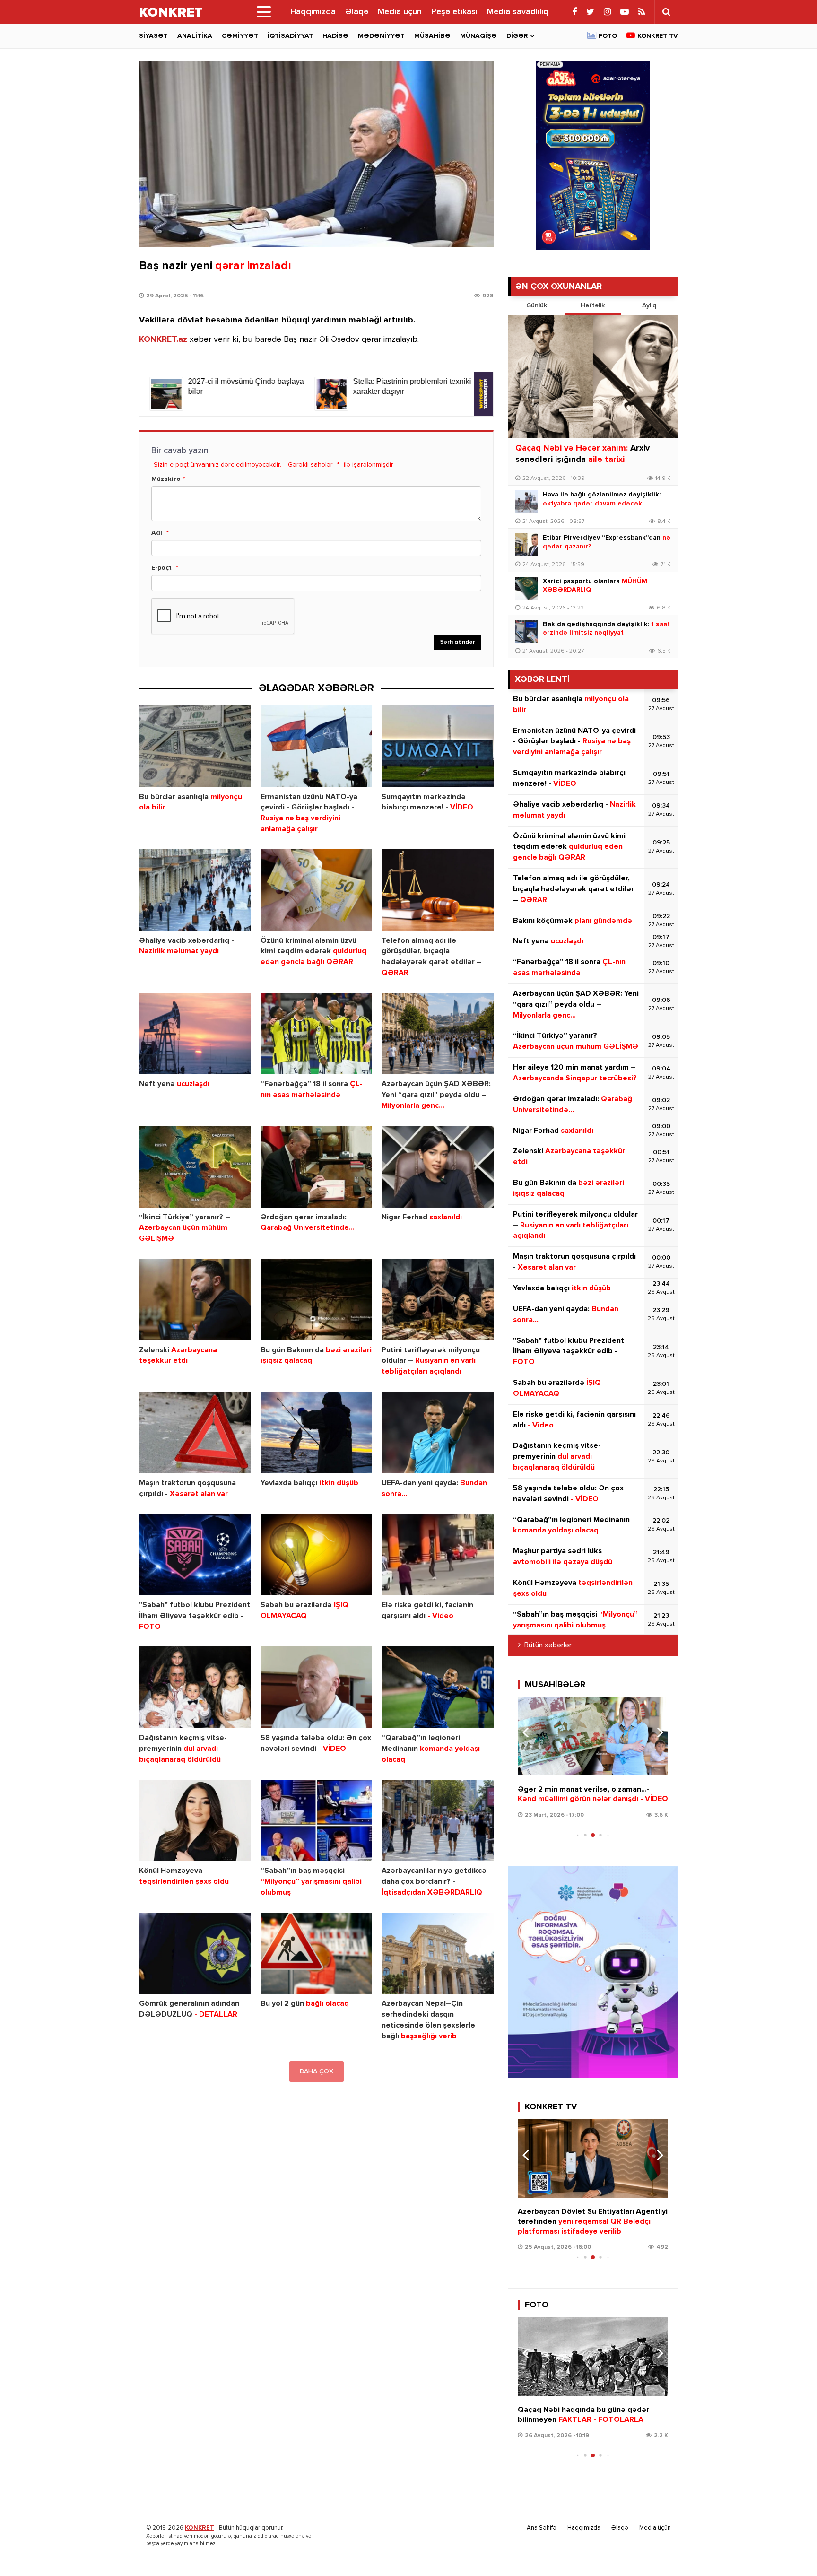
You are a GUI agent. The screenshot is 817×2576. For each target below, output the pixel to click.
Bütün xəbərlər (548, 1645)
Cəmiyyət (240, 36)
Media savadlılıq (518, 12)
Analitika (195, 36)
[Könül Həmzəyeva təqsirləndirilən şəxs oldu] (195, 1821)
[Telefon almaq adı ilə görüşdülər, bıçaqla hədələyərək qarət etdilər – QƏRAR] (438, 890)
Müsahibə (432, 36)
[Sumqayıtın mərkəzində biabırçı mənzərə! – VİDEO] (438, 746)
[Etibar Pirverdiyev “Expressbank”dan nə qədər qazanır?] (527, 545)
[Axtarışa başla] (666, 12)
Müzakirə (166, 479)
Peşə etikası (454, 12)
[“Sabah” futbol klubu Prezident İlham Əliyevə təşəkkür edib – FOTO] (195, 1554)
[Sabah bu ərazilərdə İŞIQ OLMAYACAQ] (317, 1554)
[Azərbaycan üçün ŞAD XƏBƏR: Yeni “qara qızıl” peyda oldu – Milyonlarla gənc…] (438, 1034)
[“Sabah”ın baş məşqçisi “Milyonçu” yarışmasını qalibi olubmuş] (317, 1821)
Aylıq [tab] (649, 305)
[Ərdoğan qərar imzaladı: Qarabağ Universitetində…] (317, 1167)
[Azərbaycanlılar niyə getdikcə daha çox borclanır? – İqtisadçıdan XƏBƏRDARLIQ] (438, 1821)
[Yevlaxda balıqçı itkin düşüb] (317, 1432)
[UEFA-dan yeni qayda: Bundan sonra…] (438, 1432)
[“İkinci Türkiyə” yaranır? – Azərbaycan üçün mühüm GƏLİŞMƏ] (195, 1167)
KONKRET (200, 2528)
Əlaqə (357, 12)
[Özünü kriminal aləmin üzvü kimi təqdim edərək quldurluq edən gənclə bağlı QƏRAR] (317, 890)
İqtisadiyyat (290, 36)
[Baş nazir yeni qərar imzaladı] (316, 154)
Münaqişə (478, 36)
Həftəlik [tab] (593, 305)
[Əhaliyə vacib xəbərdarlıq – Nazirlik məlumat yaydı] (195, 890)
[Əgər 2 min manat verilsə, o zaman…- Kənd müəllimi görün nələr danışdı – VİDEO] (593, 1736)
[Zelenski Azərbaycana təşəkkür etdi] (195, 1300)
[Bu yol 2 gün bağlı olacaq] (317, 1954)
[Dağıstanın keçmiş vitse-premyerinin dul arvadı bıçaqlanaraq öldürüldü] (195, 1687)
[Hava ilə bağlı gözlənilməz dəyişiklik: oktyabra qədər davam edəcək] (527, 502)
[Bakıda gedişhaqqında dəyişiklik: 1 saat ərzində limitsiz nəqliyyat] (527, 631)
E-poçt (161, 568)
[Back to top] (791, 2550)
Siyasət (153, 36)
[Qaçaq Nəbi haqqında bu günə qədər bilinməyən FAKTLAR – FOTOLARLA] (593, 2356)
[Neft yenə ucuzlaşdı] (195, 1034)
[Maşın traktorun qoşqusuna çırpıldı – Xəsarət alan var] (195, 1432)
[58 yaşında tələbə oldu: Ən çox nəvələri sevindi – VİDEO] (317, 1687)
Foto (608, 36)
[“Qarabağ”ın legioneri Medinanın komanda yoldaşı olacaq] (438, 1687)
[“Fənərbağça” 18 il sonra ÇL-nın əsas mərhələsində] (317, 1034)
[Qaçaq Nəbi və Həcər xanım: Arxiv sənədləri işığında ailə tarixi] (593, 377)
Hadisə (335, 36)
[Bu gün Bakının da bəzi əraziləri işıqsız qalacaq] (317, 1300)
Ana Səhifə (542, 2528)
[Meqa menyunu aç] (264, 12)
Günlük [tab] (537, 305)
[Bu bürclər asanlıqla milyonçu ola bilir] (195, 746)
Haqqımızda (313, 12)
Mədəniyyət (381, 36)
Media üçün (400, 12)
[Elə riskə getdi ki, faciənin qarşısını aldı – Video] (438, 1554)
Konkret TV (658, 36)
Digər (517, 36)
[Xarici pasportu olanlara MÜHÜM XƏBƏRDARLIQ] (527, 588)
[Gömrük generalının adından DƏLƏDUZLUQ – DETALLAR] (195, 1954)
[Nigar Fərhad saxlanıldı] (438, 1167)
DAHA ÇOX (317, 2071)
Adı (157, 533)
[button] (657, 1732)
